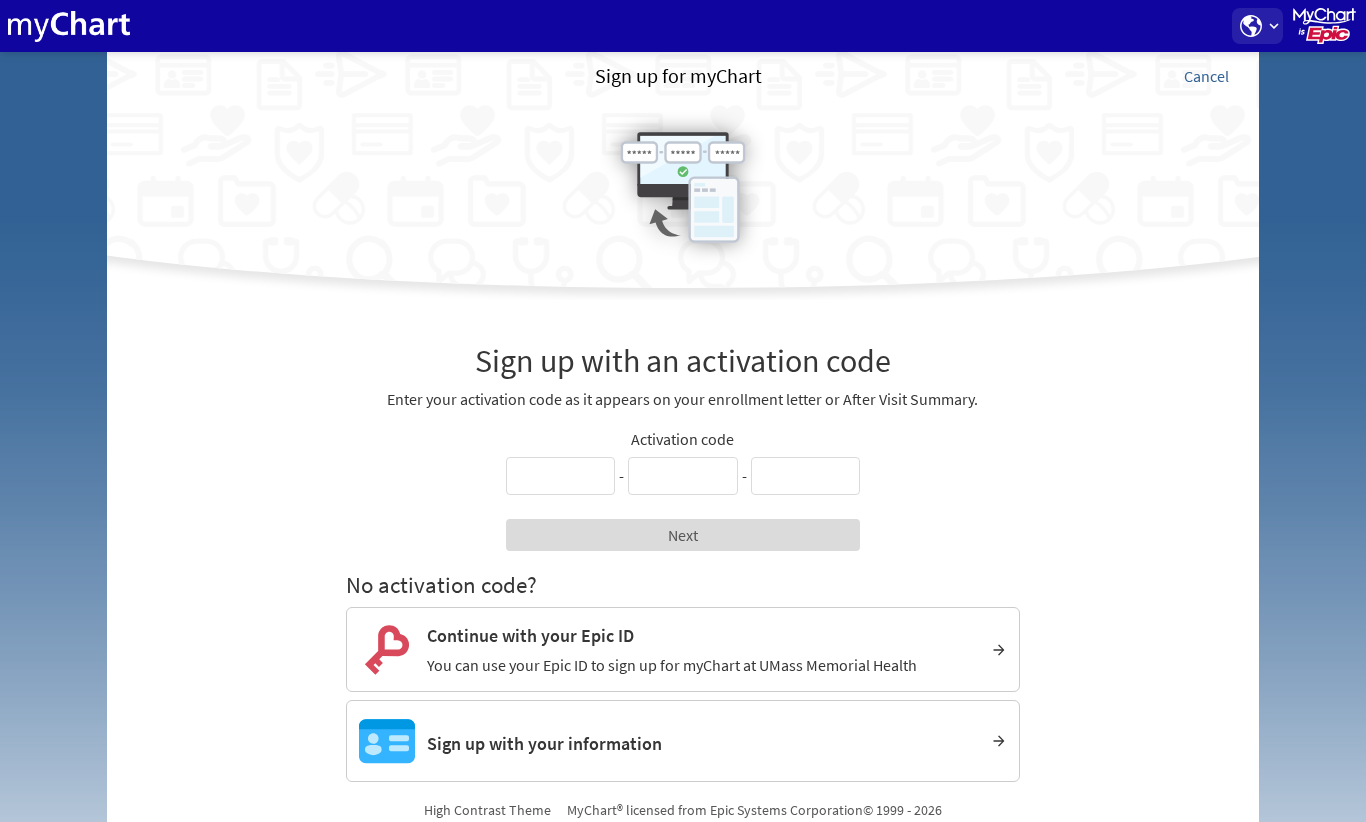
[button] (1257, 26)
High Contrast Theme (487, 810)
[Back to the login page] (69, 26)
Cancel (1206, 76)
